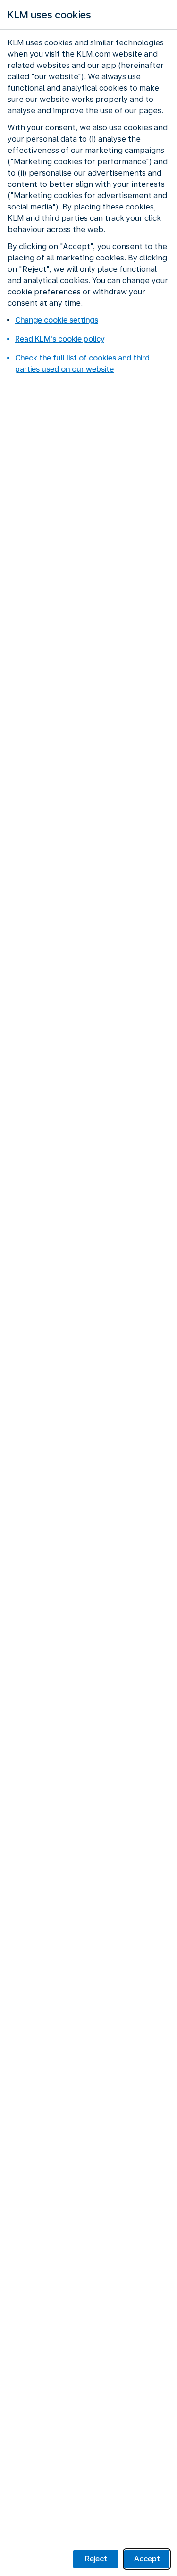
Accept (147, 2559)
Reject (96, 2559)
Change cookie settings (57, 320)
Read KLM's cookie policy (60, 339)
